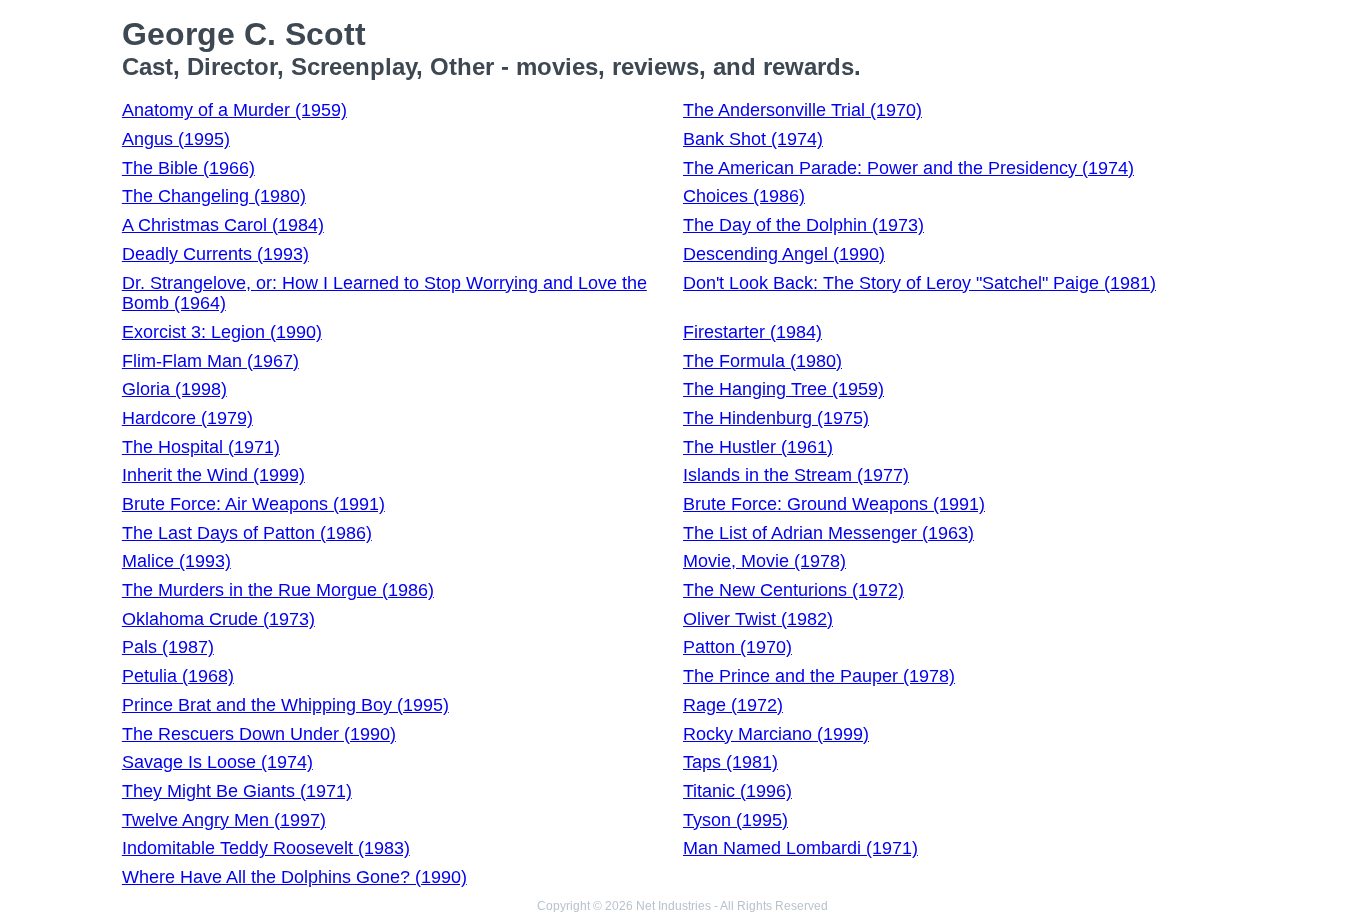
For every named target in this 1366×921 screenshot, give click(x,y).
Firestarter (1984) (752, 332)
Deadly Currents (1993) (215, 254)
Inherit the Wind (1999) (213, 475)
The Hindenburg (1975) (776, 418)
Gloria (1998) (174, 389)
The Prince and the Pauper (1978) (819, 676)
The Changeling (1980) (214, 196)
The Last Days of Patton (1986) (247, 533)
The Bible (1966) (188, 168)
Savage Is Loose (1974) (217, 762)
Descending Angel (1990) (784, 254)
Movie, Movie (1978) (764, 561)
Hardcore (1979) (187, 418)
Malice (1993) (176, 561)
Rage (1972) (733, 705)
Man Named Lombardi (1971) (800, 848)
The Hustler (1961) (758, 447)
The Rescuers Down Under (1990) (259, 734)
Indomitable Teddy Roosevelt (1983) (266, 848)
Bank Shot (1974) (753, 139)
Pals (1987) (168, 647)
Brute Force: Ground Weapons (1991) (834, 504)
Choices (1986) (744, 196)
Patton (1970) (737, 647)
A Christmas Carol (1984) (223, 225)
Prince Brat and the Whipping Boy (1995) (285, 705)
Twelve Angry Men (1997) (224, 820)
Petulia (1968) (178, 676)
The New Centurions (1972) (793, 590)
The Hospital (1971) (201, 447)
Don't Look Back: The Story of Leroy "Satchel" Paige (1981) (919, 283)
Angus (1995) (176, 139)
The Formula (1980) (762, 361)
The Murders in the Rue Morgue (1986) (278, 590)
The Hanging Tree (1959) (783, 389)
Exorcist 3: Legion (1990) (222, 332)
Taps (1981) (730, 762)
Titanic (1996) (737, 791)
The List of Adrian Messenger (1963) (828, 533)
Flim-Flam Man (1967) (210, 361)
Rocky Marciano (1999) (776, 734)
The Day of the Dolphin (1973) (803, 225)
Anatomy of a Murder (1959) (234, 110)
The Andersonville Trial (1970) (802, 110)
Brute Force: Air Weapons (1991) (253, 504)
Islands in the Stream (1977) (796, 475)
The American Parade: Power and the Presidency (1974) (908, 168)
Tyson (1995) (735, 820)
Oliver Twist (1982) (758, 619)
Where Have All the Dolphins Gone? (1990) (294, 877)
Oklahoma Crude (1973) (218, 619)
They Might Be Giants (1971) (237, 791)
